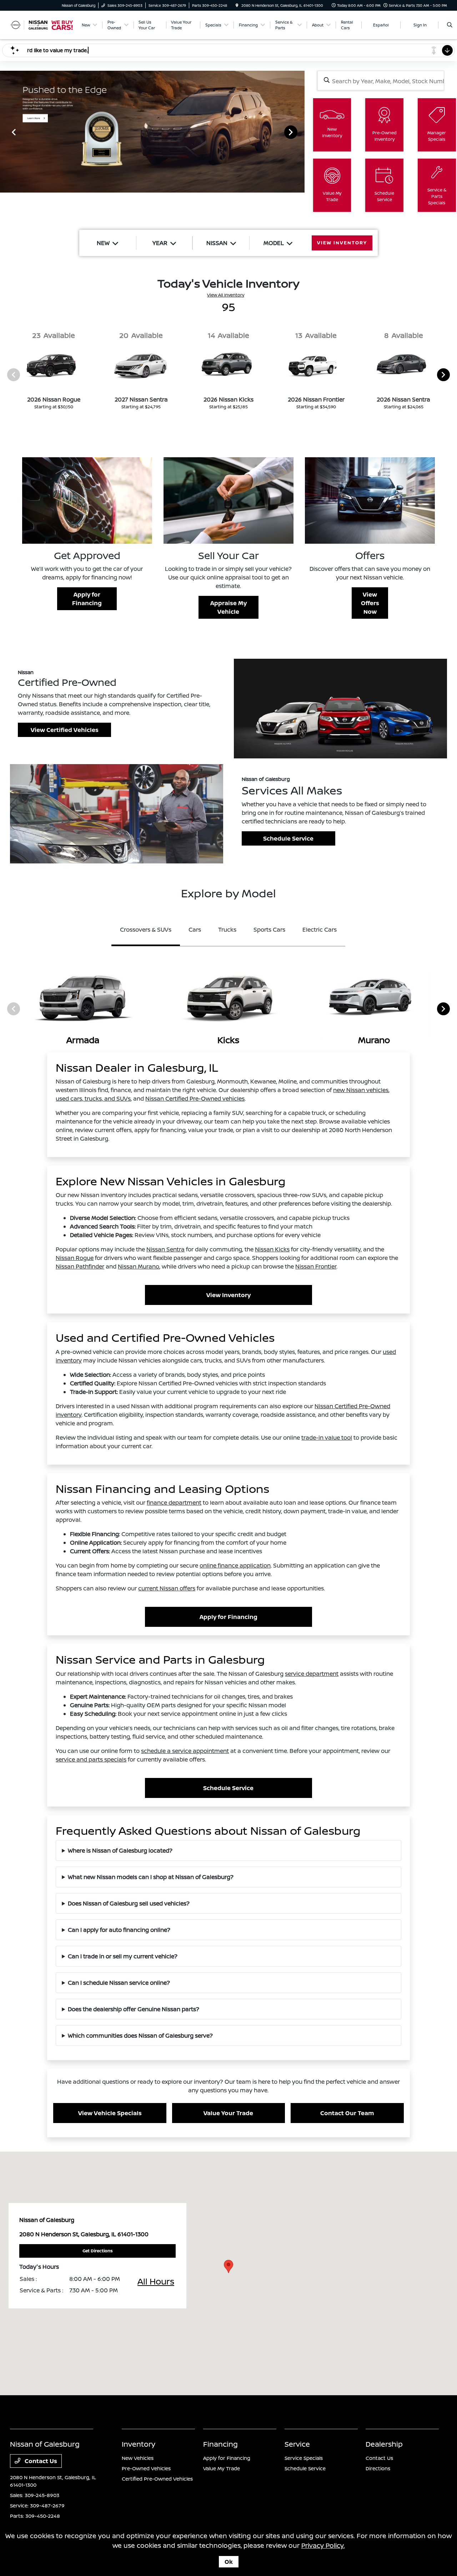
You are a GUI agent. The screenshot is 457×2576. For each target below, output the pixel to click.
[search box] (381, 81)
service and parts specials (91, 1759)
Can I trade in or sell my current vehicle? (123, 1956)
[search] (450, 25)
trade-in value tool (327, 1438)
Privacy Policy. (323, 2545)
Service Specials (304, 2458)
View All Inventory (226, 295)
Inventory (139, 2444)
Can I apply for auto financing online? (119, 1930)
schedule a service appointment (185, 1751)
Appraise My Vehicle (228, 607)
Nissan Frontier (316, 1266)
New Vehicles (138, 2458)
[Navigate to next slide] (299, 132)
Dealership (384, 2444)
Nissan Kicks (272, 1249)
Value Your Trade (228, 2113)
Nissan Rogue (75, 1258)
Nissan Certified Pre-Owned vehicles (195, 1098)
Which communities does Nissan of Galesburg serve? (140, 2036)
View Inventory (228, 1295)
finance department (174, 1503)
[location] (237, 5)
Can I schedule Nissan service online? (119, 1983)
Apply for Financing (87, 599)
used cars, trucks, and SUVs (93, 1098)
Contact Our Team (347, 2113)
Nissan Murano (139, 1266)
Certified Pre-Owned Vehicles (157, 2479)
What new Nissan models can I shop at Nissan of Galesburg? (151, 1877)
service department (312, 1674)
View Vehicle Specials (110, 2113)
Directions (378, 2468)
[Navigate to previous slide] (5, 132)
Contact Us (40, 2461)
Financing (220, 2444)
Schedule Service (288, 838)
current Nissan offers (167, 1588)
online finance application (235, 1565)
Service (297, 2444)
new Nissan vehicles (361, 1090)
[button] (228, 2266)
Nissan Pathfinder (80, 1266)
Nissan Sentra (165, 1249)
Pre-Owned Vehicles (146, 2468)
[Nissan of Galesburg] (42, 24)
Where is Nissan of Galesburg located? (120, 1850)
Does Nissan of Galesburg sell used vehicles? (129, 1903)
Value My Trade (222, 2468)
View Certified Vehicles (65, 730)
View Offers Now (370, 603)
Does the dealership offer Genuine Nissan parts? (134, 2009)
